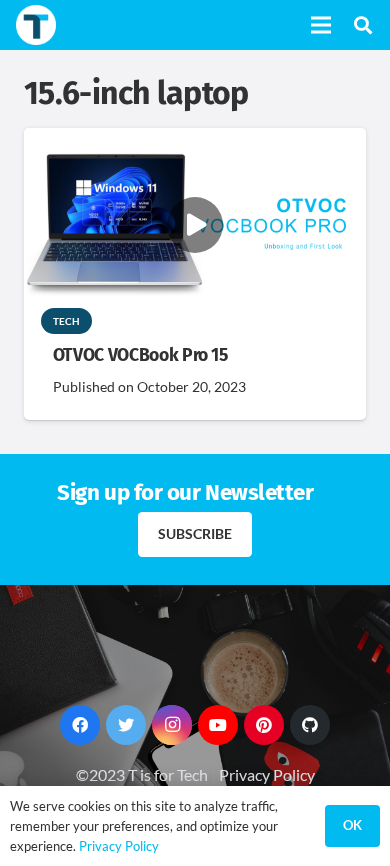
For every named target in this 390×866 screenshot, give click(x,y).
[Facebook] (80, 725)
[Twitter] (126, 725)
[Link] (36, 25)
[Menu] (321, 25)
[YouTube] (218, 725)
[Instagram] (172, 725)
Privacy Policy (267, 774)
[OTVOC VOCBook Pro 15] (195, 141)
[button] (363, 25)
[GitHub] (310, 725)
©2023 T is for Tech (142, 774)
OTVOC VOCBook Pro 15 (140, 355)
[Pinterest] (264, 725)
